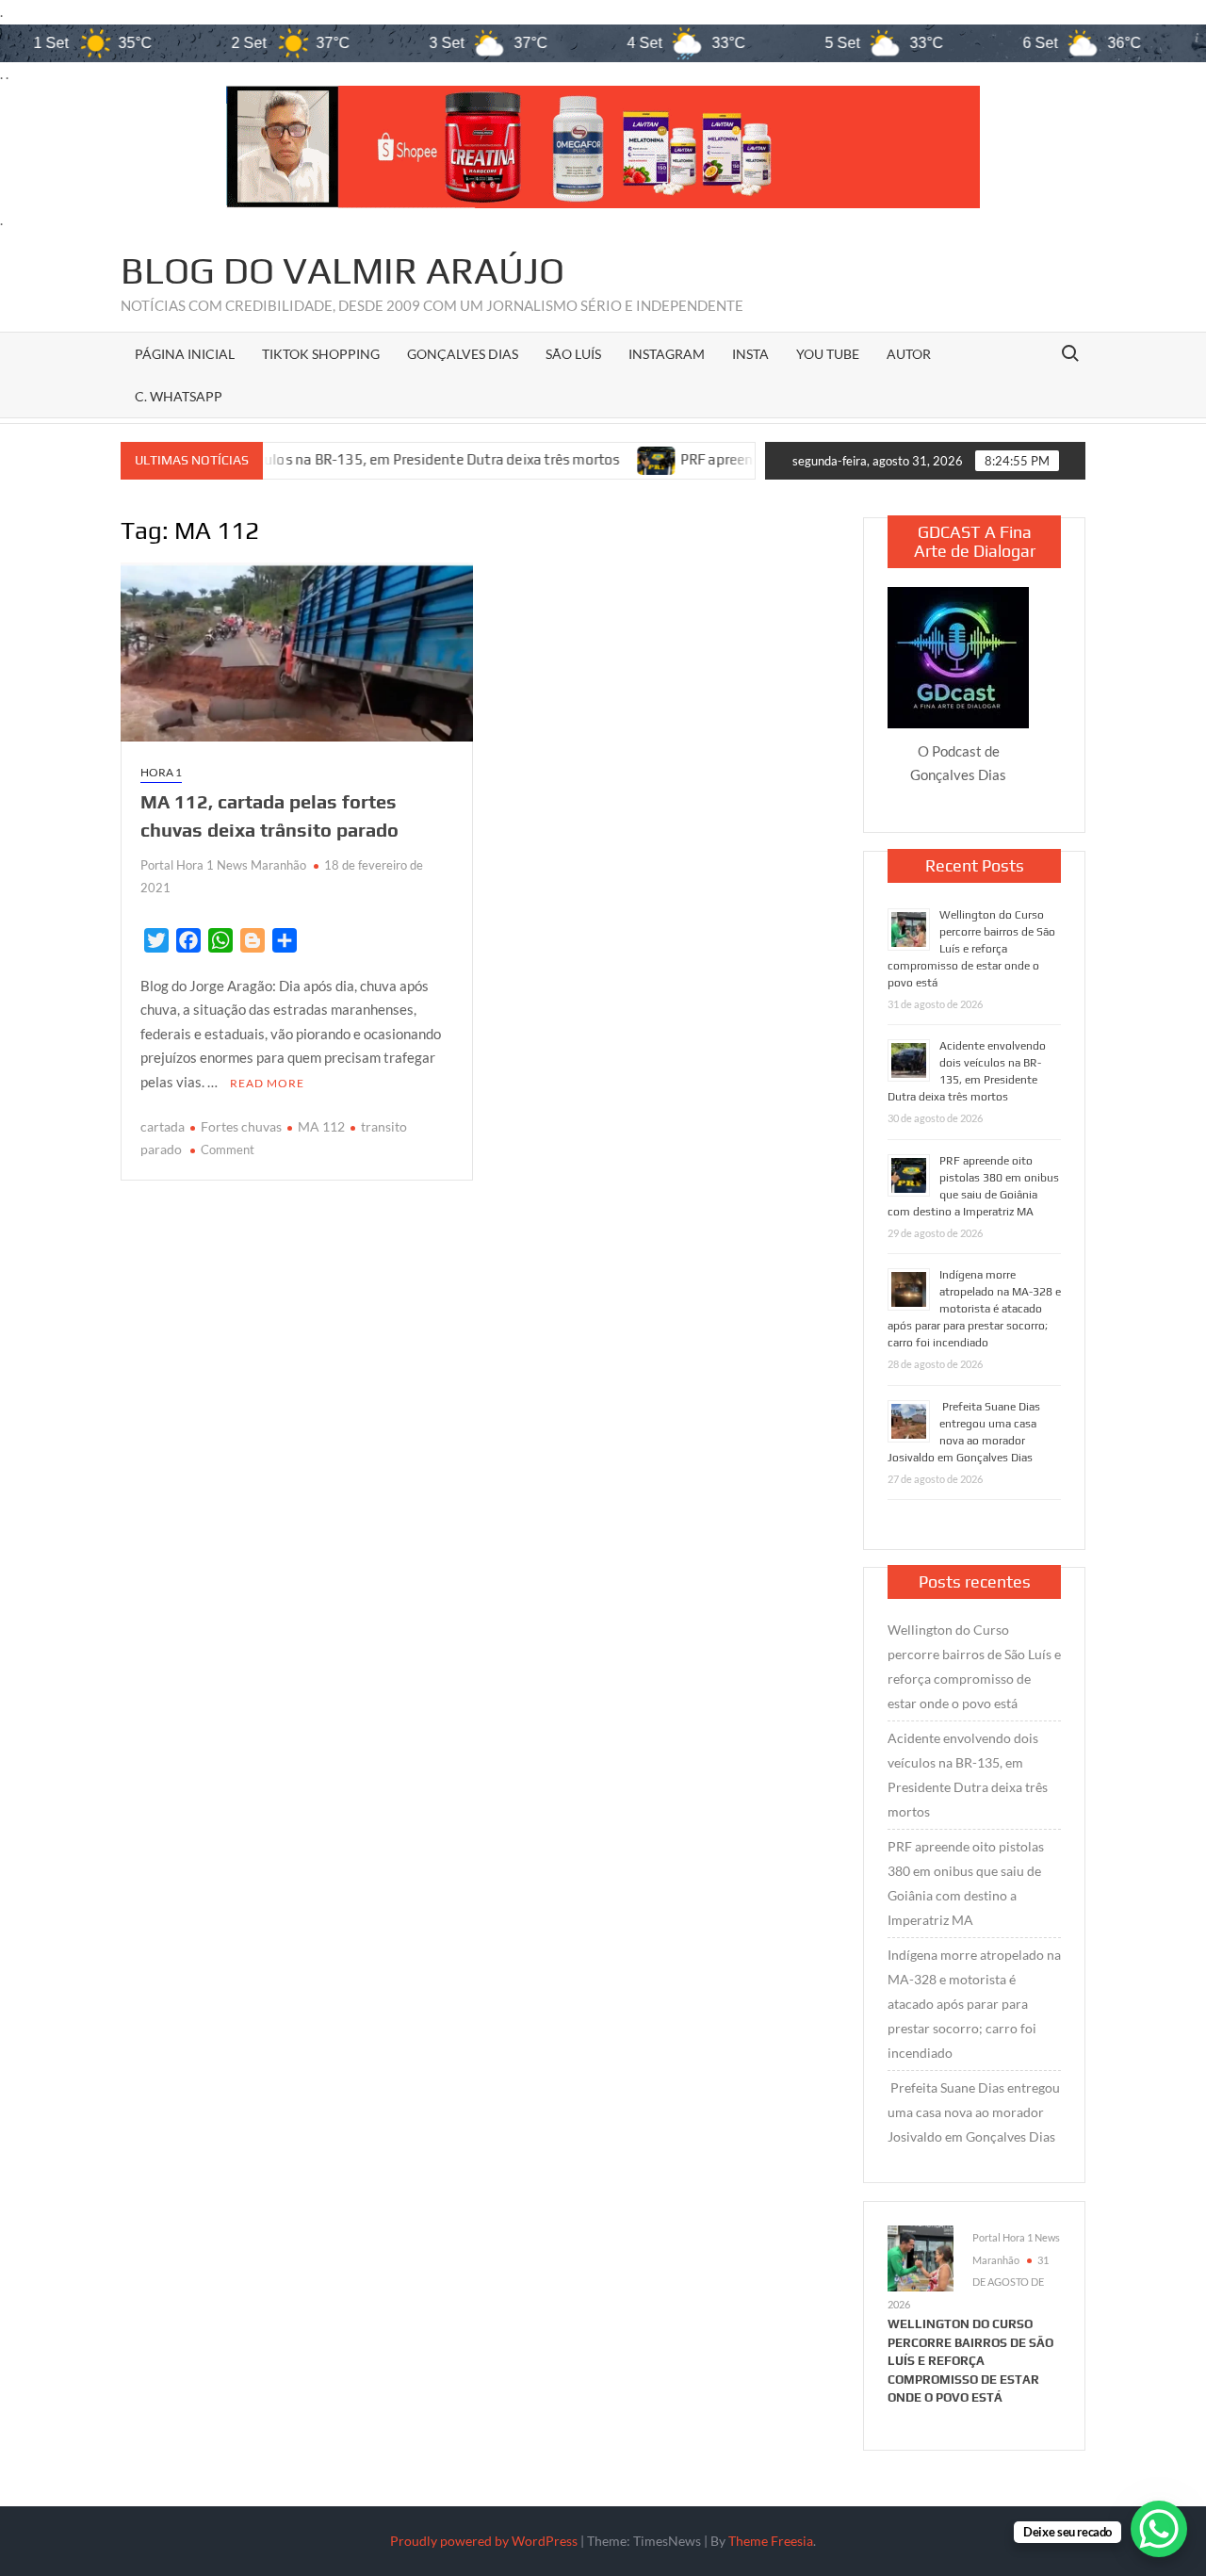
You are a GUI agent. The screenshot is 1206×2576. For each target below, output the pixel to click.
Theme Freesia (771, 2541)
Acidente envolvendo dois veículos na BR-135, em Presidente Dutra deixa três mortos (968, 1775)
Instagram (667, 354)
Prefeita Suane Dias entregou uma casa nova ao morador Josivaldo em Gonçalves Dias (974, 2112)
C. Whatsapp (179, 396)
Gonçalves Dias (463, 354)
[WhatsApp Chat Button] (1159, 2529)
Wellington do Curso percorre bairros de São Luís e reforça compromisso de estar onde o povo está (971, 949)
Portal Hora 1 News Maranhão (223, 865)
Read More (267, 1083)
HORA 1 (161, 772)
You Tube (828, 354)
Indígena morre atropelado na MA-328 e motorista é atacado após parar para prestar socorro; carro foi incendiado (974, 1309)
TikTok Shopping (321, 354)
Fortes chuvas (241, 1126)
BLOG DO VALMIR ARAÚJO (342, 270)
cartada (163, 1126)
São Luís (573, 354)
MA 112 (321, 1126)
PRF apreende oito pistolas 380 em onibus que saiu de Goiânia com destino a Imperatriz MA (966, 1883)
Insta (750, 354)
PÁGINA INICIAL (185, 354)
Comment (228, 1149)
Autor (909, 354)
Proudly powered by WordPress (484, 2541)
